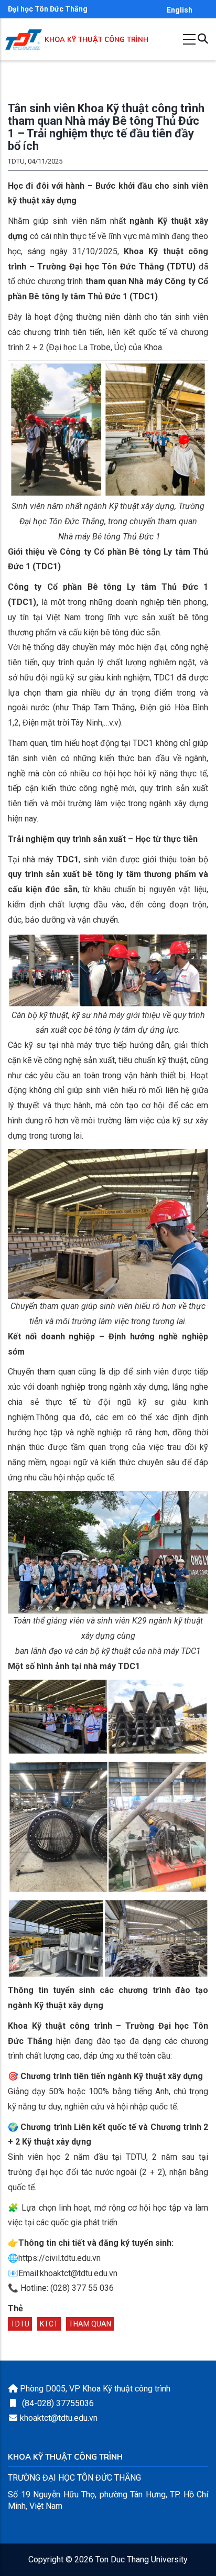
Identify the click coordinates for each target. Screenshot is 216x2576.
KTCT (49, 2324)
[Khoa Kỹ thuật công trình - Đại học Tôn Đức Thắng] (24, 40)
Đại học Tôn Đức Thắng (48, 9)
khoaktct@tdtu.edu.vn (59, 2418)
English (180, 10)
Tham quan (90, 2324)
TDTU (20, 2324)
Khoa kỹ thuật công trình (96, 40)
